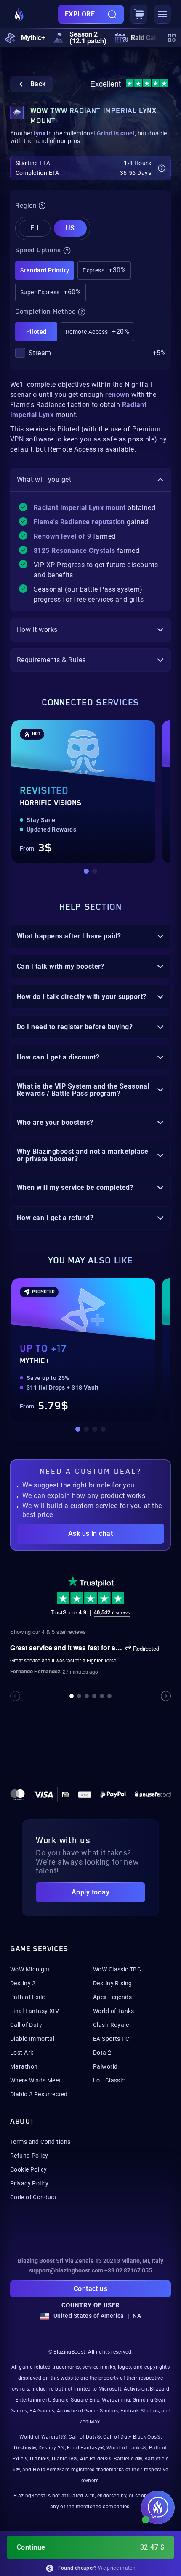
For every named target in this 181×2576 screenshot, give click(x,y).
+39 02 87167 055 (128, 2270)
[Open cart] (139, 14)
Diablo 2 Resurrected (39, 2094)
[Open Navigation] (162, 14)
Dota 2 (102, 2053)
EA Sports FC (111, 2039)
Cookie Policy (28, 2169)
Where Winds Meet (36, 2080)
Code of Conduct (33, 2197)
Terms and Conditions (40, 2142)
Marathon (24, 2066)
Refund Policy (29, 2156)
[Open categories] (172, 38)
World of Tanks (114, 2011)
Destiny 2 (23, 1983)
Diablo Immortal (32, 2039)
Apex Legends (112, 1997)
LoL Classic (109, 2080)
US (70, 228)
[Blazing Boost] (19, 14)
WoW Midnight (30, 1969)
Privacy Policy (29, 2183)
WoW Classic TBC (117, 1969)
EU (35, 228)
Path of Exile (27, 1997)
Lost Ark (22, 2053)
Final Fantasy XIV (35, 2011)
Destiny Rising (113, 1983)
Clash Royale (111, 2025)
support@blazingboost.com (66, 2270)
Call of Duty (26, 2025)
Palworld (105, 2066)
